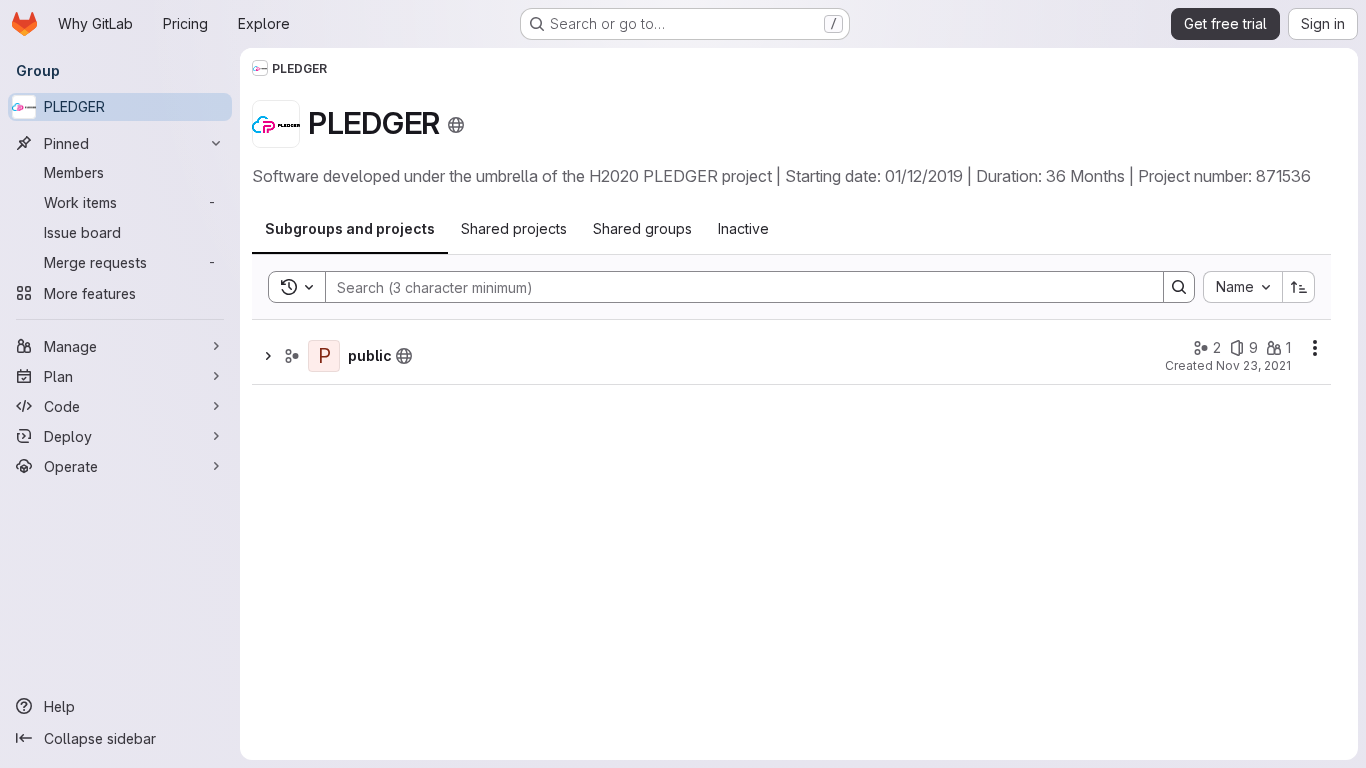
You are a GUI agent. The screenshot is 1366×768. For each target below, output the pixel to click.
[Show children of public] (268, 356)
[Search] (1179, 287)
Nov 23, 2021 (1253, 365)
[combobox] (1242, 287)
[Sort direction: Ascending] (1299, 287)
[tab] (350, 229)
